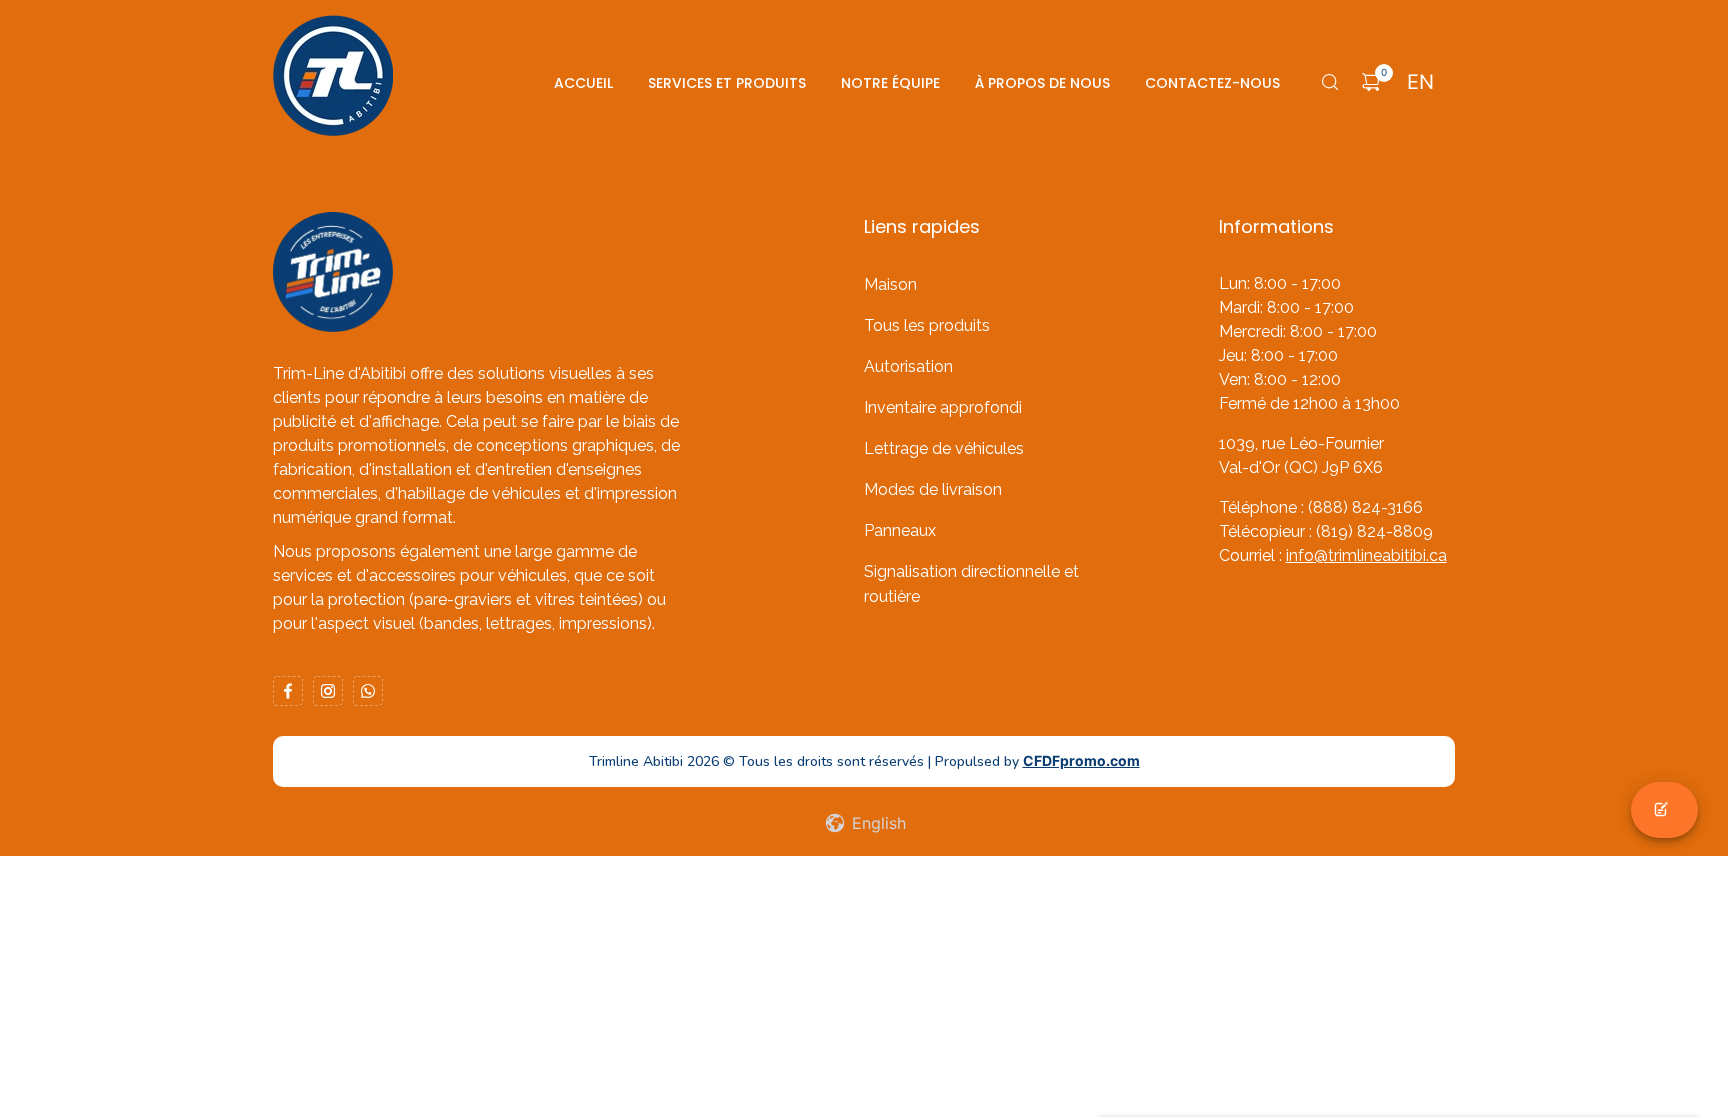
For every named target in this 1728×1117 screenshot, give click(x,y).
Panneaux (900, 530)
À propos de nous (1042, 83)
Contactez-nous (1212, 83)
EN (1420, 82)
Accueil (583, 83)
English (876, 823)
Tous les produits (927, 325)
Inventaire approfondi (943, 407)
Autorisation (908, 366)
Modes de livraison (933, 489)
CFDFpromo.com (1081, 760)
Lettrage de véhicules (944, 448)
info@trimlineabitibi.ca (1366, 555)
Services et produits (727, 83)
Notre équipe (890, 83)
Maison (890, 284)
